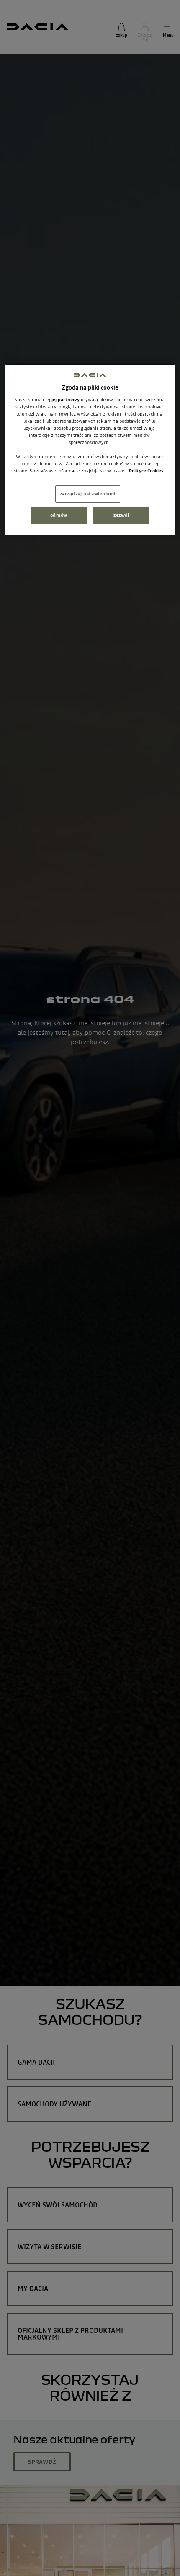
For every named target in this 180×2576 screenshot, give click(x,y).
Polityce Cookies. (147, 471)
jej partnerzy (66, 400)
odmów (59, 515)
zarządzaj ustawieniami (88, 493)
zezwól (121, 515)
